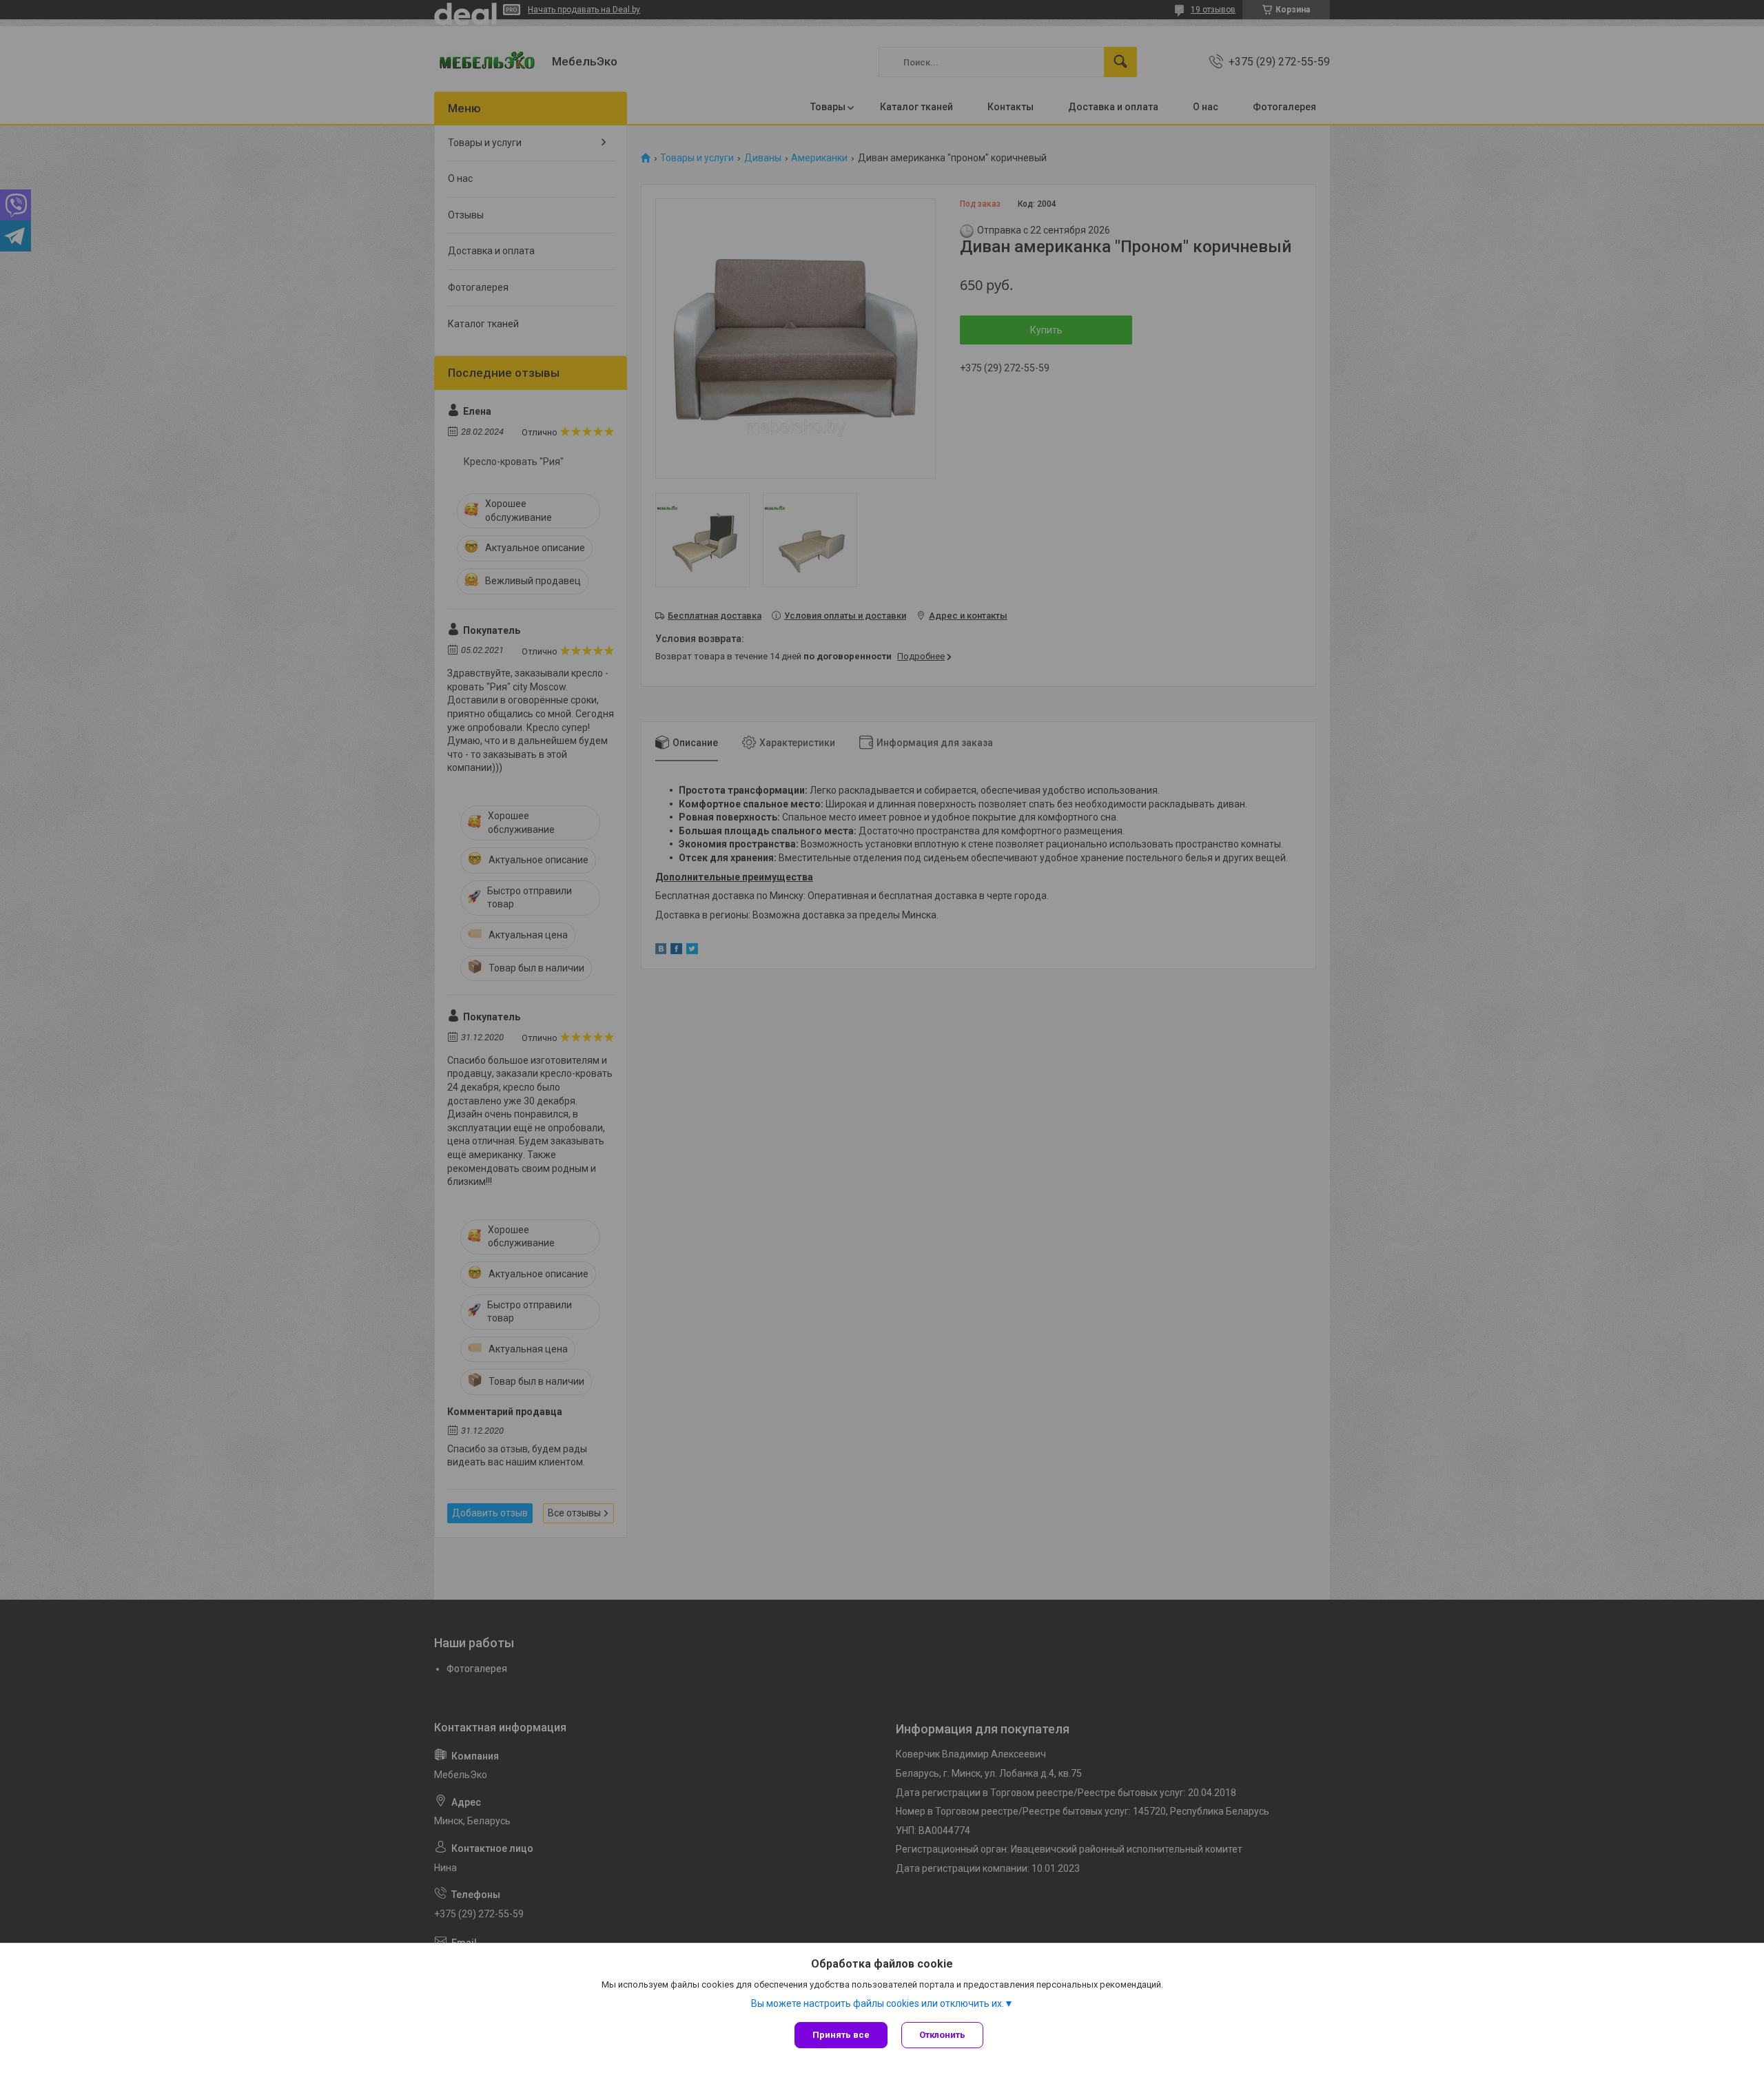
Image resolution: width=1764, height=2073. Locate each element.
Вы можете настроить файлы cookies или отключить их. (878, 2003)
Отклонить (942, 2035)
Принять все (841, 2035)
